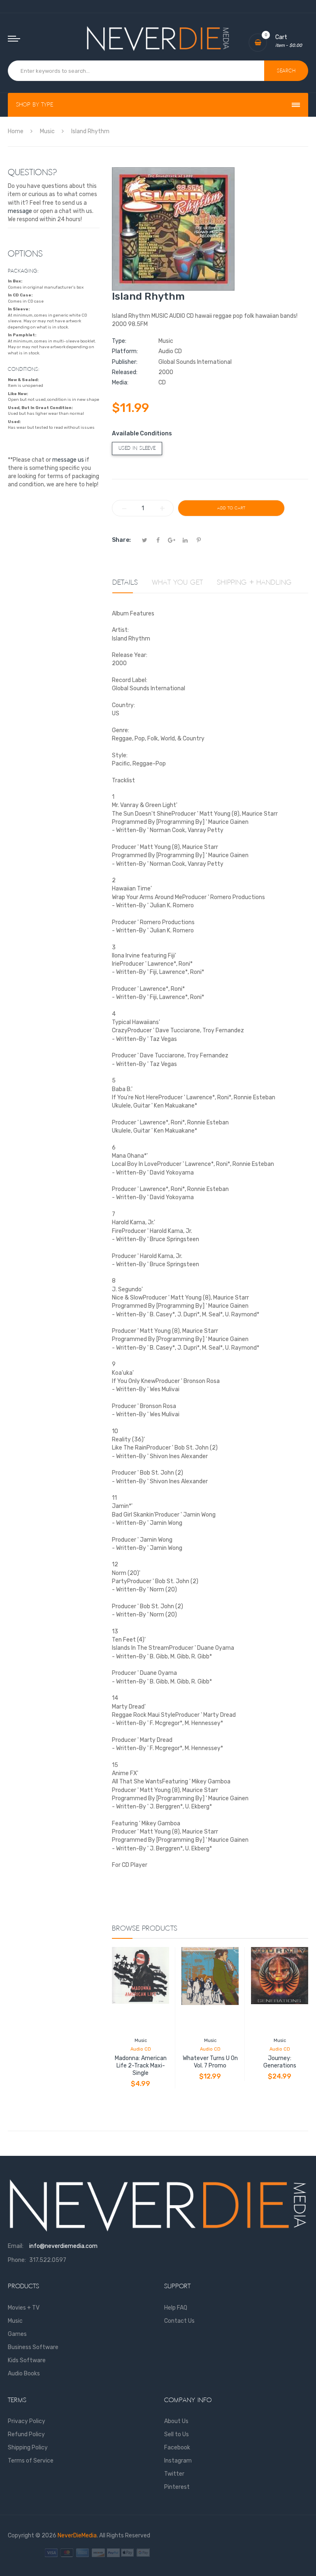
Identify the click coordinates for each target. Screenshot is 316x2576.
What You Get (177, 583)
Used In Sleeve (137, 448)
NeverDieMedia (77, 2536)
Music (141, 2041)
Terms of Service (31, 2461)
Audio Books (24, 2374)
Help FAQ (176, 2308)
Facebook (177, 2448)
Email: (16, 2246)
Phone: (17, 2260)
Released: (125, 372)
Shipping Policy (28, 2448)
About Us (176, 2421)
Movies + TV (24, 2308)
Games (17, 2334)
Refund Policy (26, 2434)
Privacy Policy (27, 2421)
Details (125, 583)
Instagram (178, 2461)
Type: (119, 341)
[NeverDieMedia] (158, 38)
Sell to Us (177, 2434)
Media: (120, 383)
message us (68, 460)
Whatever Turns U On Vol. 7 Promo (210, 2062)
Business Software (33, 2347)
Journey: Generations (280, 2062)
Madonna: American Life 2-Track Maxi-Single (141, 2066)
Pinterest (177, 2487)
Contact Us (179, 2321)
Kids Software (27, 2360)
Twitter (174, 2474)
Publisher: (125, 362)
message (20, 211)
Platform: (125, 351)
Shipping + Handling (254, 583)
